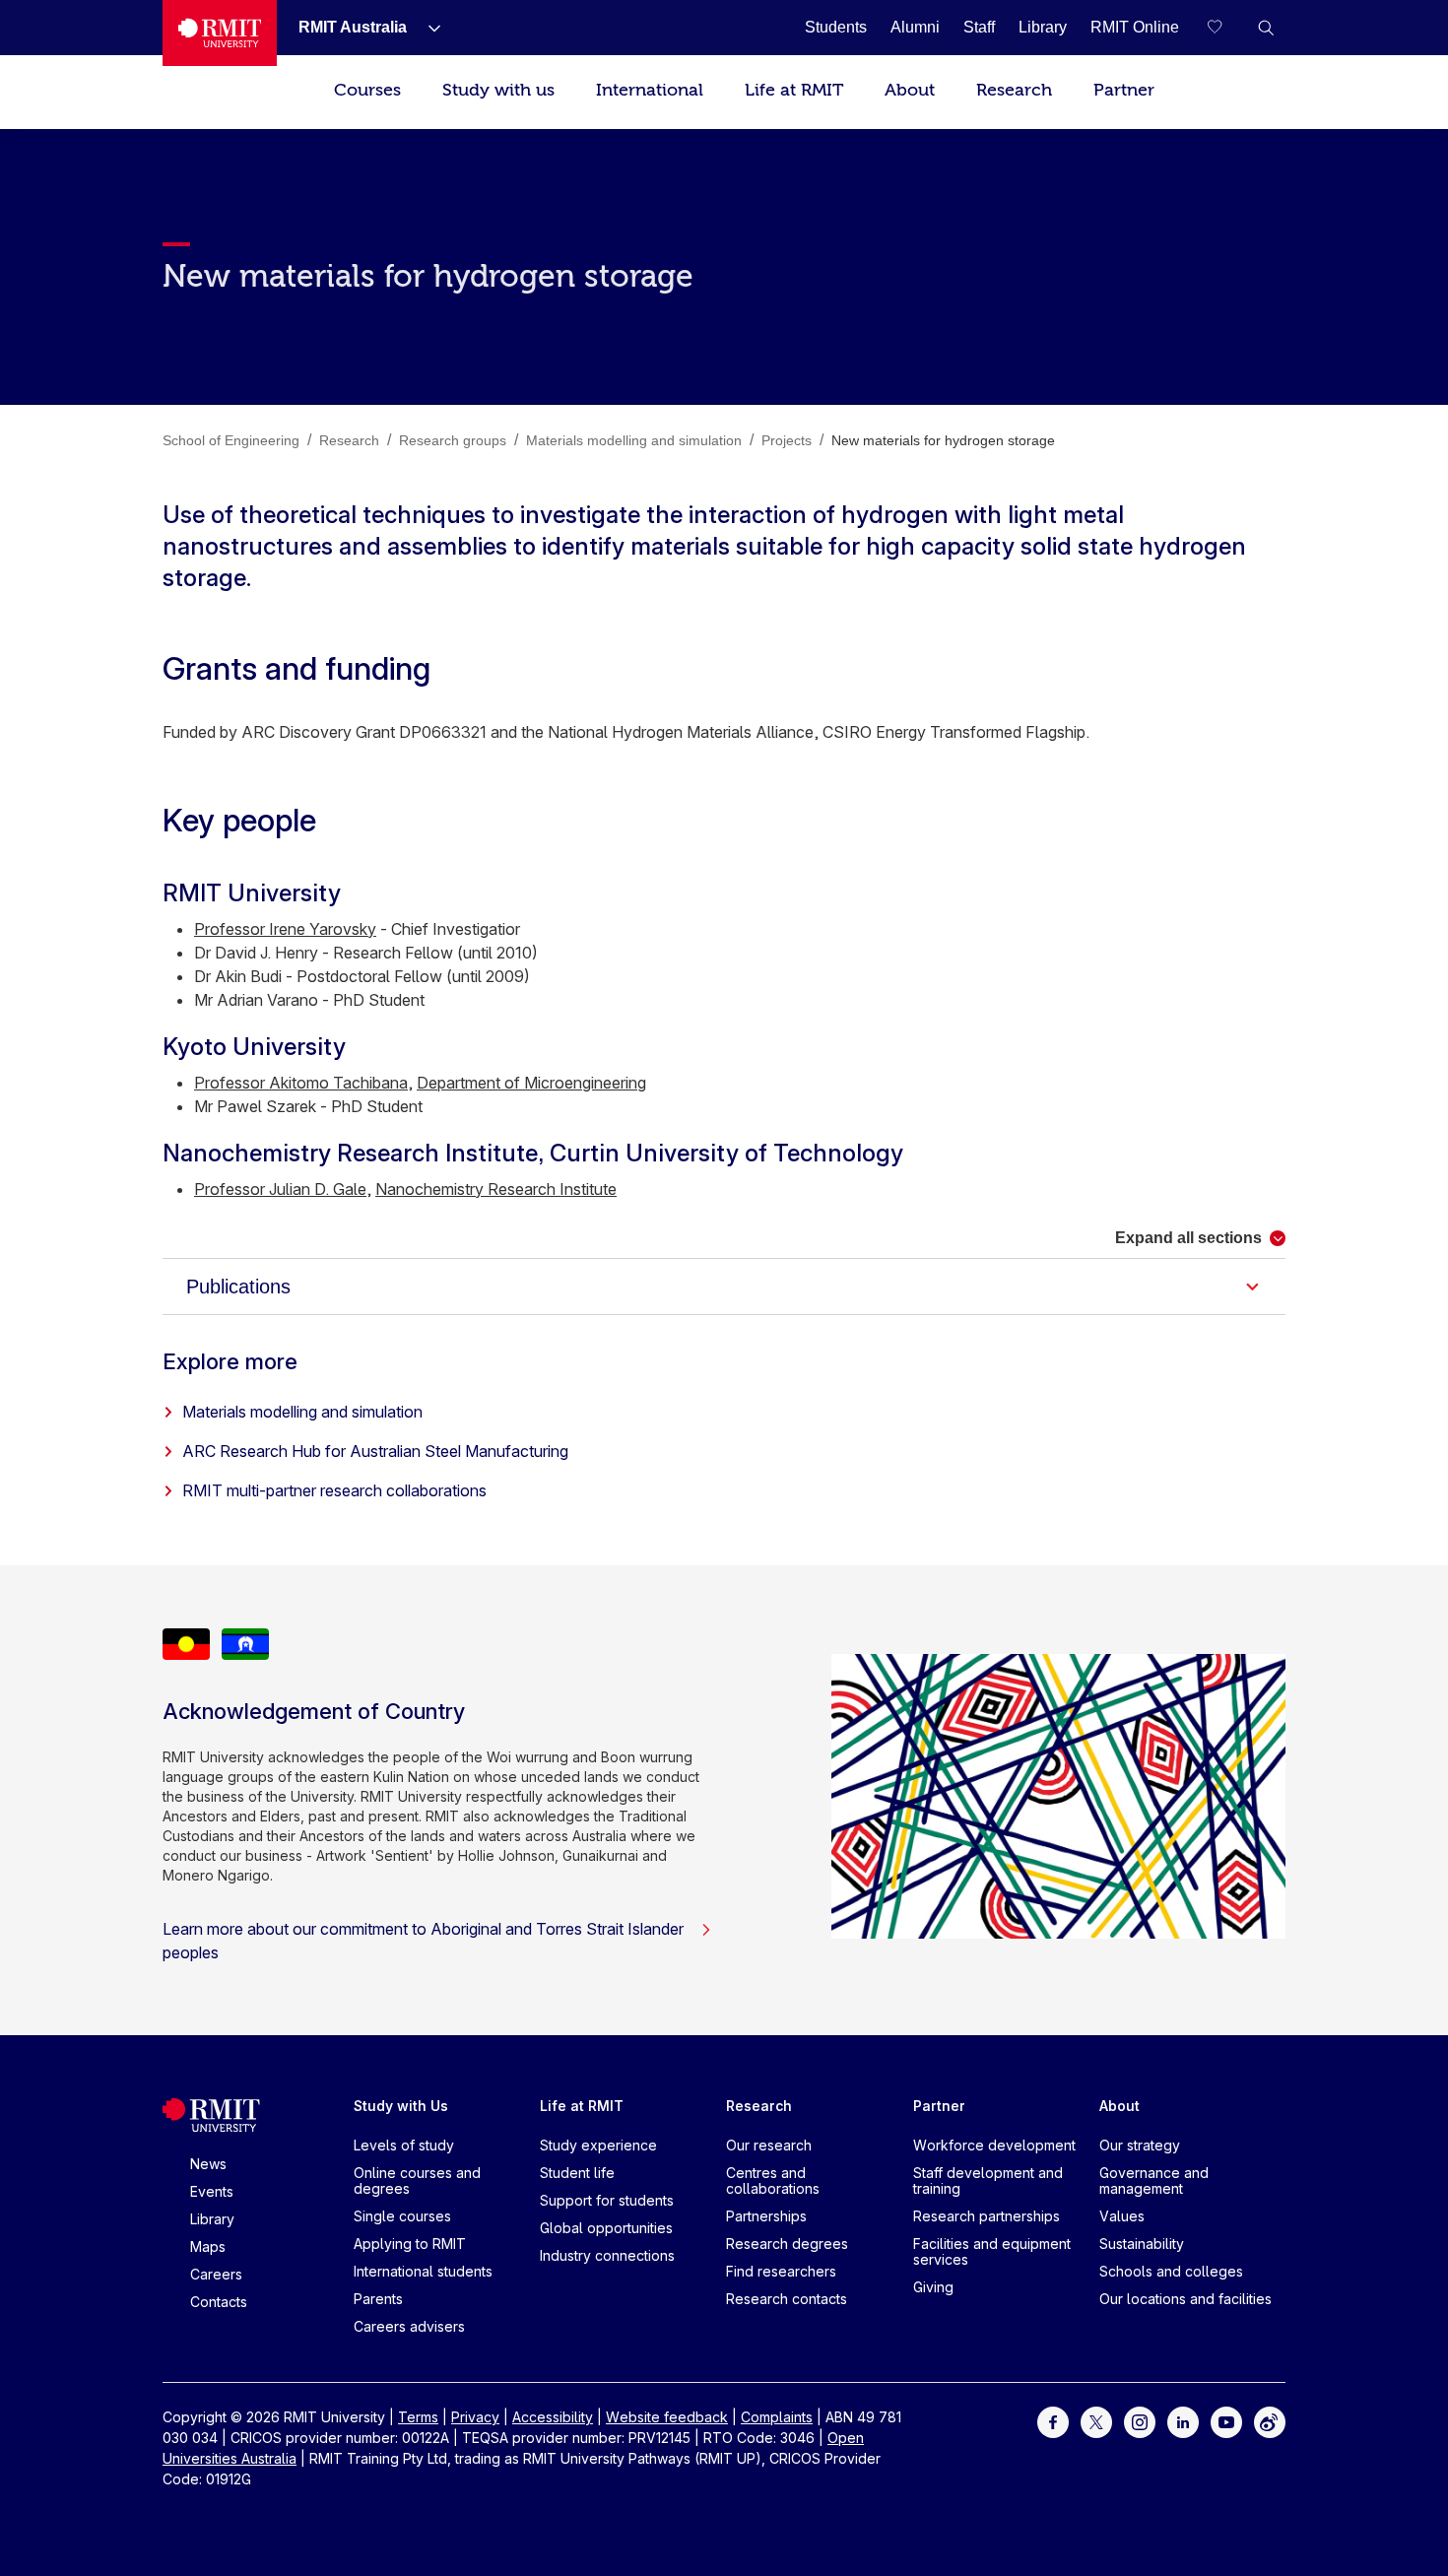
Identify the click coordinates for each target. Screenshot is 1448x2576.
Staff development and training (988, 2180)
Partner (1124, 90)
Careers (216, 2274)
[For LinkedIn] (1183, 2421)
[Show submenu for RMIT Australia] (427, 28)
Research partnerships (987, 2216)
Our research (769, 2145)
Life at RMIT (794, 90)
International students (423, 2271)
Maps (208, 2246)
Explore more (230, 1361)
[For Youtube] (1226, 2421)
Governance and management (1154, 2180)
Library (212, 2219)
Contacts (219, 2302)
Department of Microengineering (531, 1083)
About (910, 90)
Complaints (777, 2417)
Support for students (607, 2200)
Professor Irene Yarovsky (285, 929)
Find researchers (781, 2271)
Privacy (475, 2417)
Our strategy (1140, 2145)
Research (1014, 90)
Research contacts (787, 2299)
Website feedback (667, 2417)
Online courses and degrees (417, 2180)
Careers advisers (409, 2326)
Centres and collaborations (773, 2180)
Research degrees (787, 2244)
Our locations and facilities (1185, 2299)
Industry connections (607, 2255)
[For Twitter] (1096, 2421)
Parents (378, 2299)
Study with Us (401, 2106)
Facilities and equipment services (992, 2251)
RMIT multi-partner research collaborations (334, 1490)
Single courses (402, 2216)
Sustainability (1142, 2244)
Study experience (598, 2145)
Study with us (498, 90)
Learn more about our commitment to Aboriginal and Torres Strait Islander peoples (423, 1941)
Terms (418, 2417)
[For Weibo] (1270, 2421)
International (650, 90)
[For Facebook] (1053, 2421)
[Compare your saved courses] (1226, 28)
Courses (367, 90)
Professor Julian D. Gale (280, 1189)
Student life (577, 2173)
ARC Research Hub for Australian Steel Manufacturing (375, 1451)
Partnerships (766, 2216)
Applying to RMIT (410, 2244)
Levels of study (404, 2145)
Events (212, 2191)
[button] (1266, 28)
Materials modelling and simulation (302, 1412)
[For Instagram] (1140, 2421)
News (208, 2164)
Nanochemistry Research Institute (496, 1189)
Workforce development (994, 2145)
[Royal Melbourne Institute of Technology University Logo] (220, 33)
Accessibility (553, 2417)
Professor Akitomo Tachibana (301, 1083)
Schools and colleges (1171, 2271)
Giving (933, 2287)
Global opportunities (606, 2228)
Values (1122, 2216)
